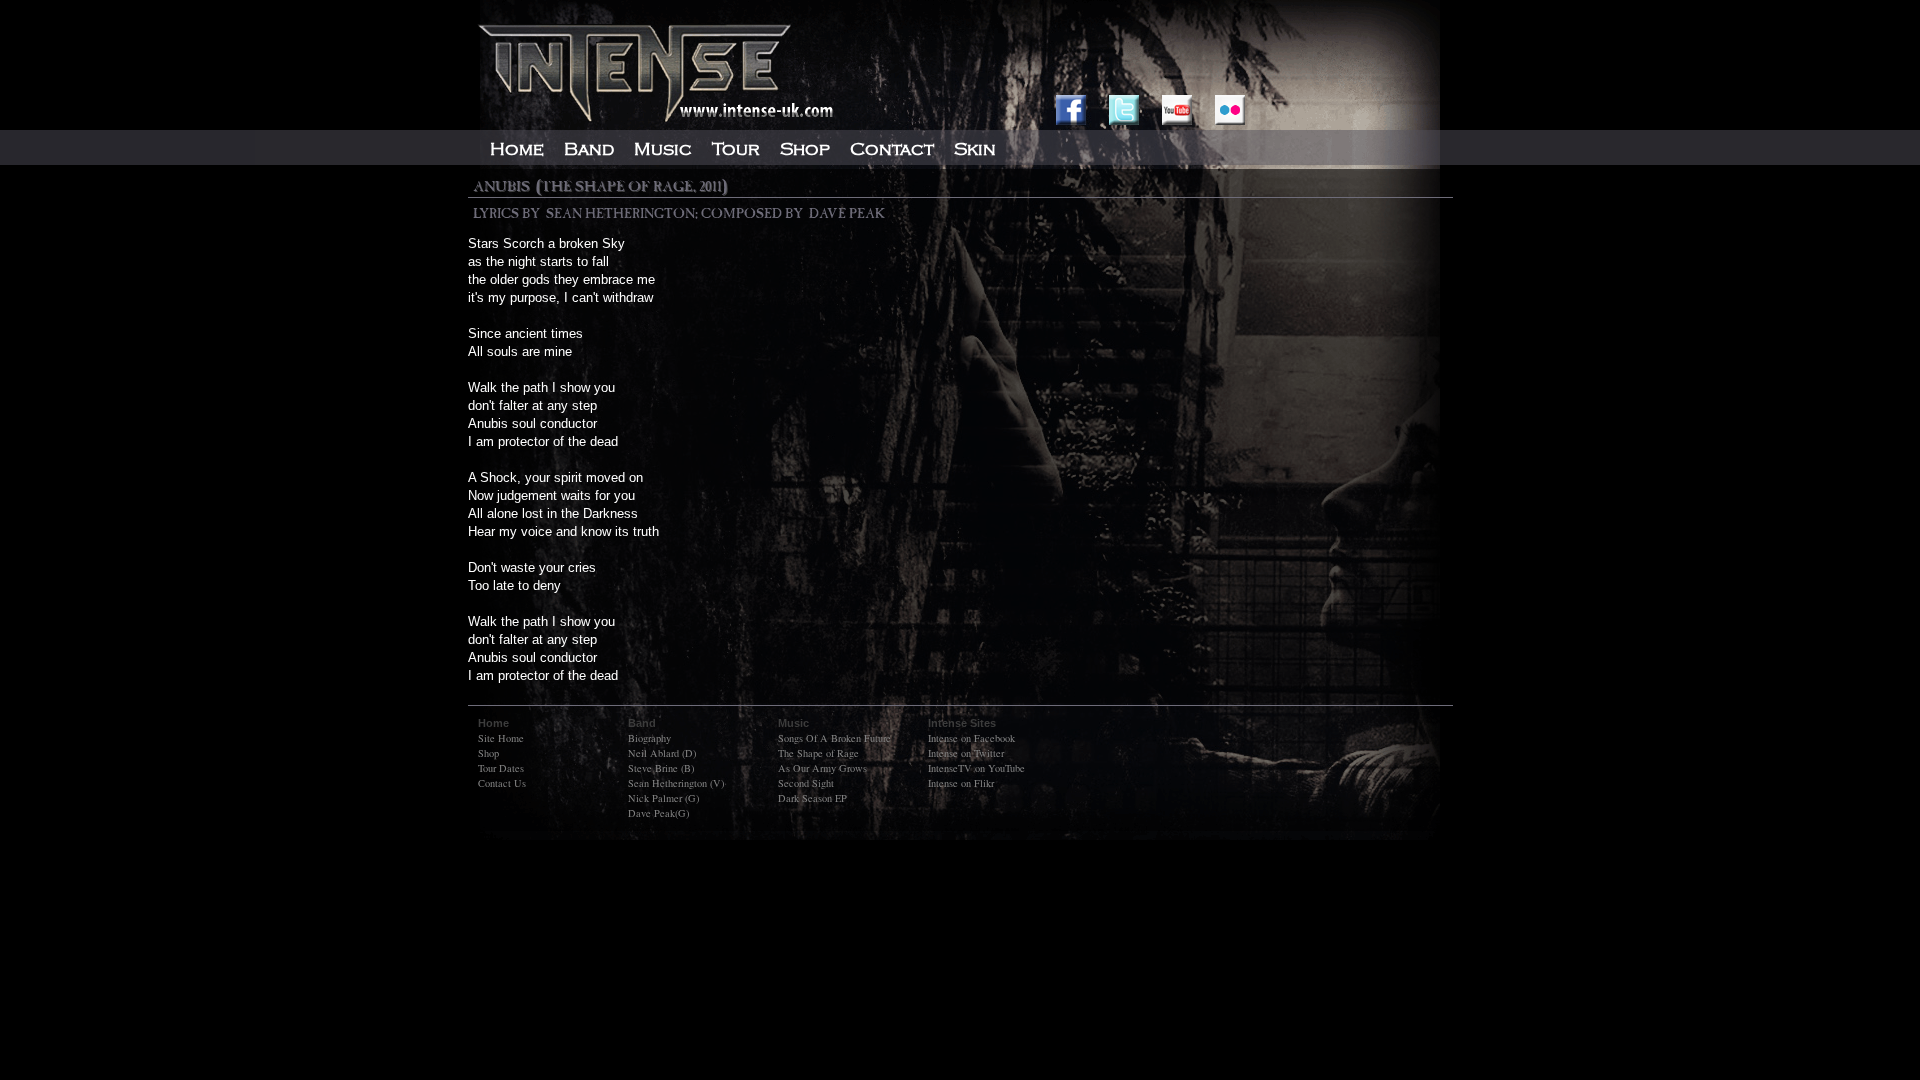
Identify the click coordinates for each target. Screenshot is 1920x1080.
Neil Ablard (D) (662, 753)
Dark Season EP (812, 798)
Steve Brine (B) (661, 768)
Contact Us (502, 783)
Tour (736, 149)
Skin (975, 149)
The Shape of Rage (818, 753)
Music (663, 149)
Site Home (501, 738)
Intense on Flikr (961, 783)
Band (589, 149)
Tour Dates (501, 768)
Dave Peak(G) (658, 813)
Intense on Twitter (966, 753)
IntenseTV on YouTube (976, 768)
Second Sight (806, 783)
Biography (649, 738)
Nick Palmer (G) (663, 798)
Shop (488, 753)
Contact (892, 149)
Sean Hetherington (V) (676, 783)
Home (517, 149)
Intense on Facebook (971, 738)
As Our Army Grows (822, 768)
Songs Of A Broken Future (834, 738)
